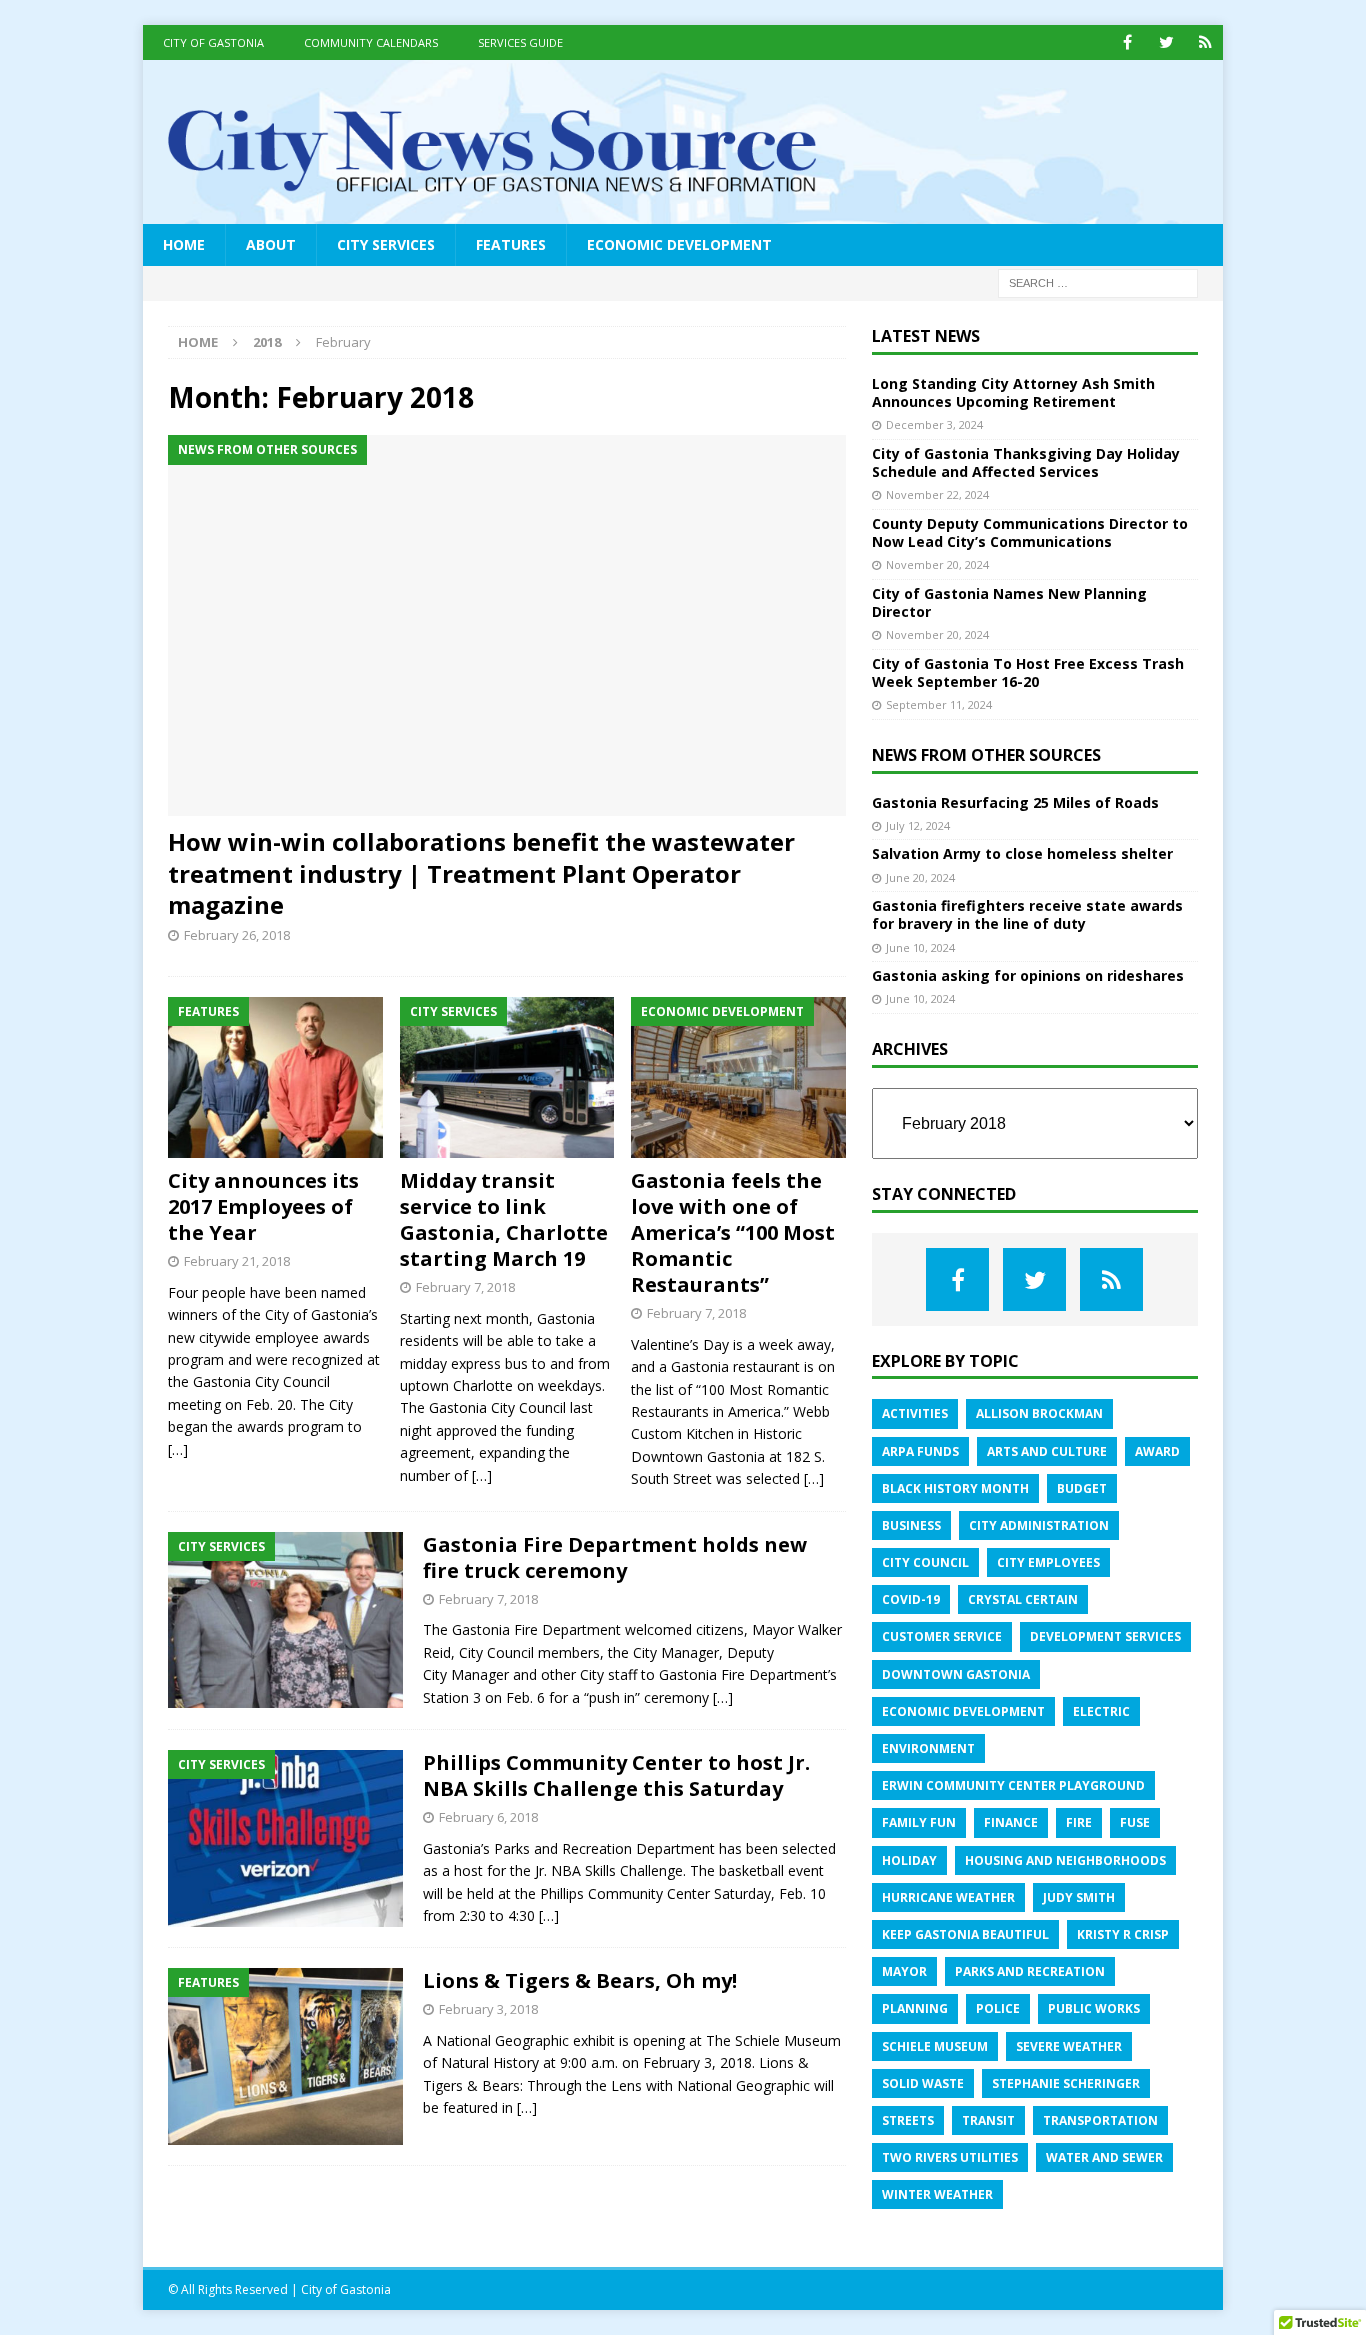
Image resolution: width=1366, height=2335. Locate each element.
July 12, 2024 (918, 825)
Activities (915, 1413)
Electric (1101, 1711)
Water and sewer (1104, 2157)
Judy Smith (1079, 1897)
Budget (1082, 1488)
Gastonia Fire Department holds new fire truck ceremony (615, 1557)
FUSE (1135, 1822)
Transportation (1100, 2120)
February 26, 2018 (237, 935)
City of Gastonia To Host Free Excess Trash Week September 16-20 (1028, 672)
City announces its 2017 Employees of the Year (263, 1206)
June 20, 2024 (920, 877)
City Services (386, 244)
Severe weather (1069, 2046)
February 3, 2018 (488, 2009)
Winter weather (937, 2194)
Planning (915, 2008)
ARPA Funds (920, 1451)
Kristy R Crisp (1123, 1934)
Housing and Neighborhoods (1065, 1860)
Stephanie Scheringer (1066, 2083)
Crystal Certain (1023, 1599)
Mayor (904, 1971)
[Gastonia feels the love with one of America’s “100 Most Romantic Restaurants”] (738, 1077)
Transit (988, 2120)
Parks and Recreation (1030, 1971)
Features (511, 244)
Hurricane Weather (948, 1897)
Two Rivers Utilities (950, 2157)
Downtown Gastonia (956, 1674)
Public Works (1094, 2008)
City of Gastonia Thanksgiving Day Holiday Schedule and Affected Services (1026, 462)
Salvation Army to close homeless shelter (1022, 853)
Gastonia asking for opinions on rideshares (1028, 975)
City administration (1039, 1525)
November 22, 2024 (937, 494)
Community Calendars (371, 42)
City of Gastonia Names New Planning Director (1009, 602)
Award (1157, 1451)
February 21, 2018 (237, 1261)
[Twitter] (1166, 42)
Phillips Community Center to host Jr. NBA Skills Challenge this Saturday (616, 1775)
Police (998, 2008)
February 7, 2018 (465, 1287)
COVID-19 (911, 1599)
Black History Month (955, 1488)
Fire (1079, 1822)
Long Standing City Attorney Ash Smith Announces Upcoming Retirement (1013, 392)
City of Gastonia (213, 42)
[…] (178, 1449)
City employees (1048, 1562)
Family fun (919, 1822)
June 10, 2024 (920, 947)
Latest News (926, 336)
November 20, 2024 (937, 564)
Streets (908, 2120)
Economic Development (679, 244)
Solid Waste (923, 2083)
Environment (928, 1748)
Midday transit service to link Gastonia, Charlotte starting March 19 (504, 1219)
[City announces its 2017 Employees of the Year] (275, 1077)
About (271, 244)
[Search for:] (1098, 281)
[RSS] (1205, 42)
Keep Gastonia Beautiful (965, 1934)
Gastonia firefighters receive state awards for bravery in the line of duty (1027, 914)
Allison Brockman (1039, 1413)
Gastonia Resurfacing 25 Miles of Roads (1015, 802)
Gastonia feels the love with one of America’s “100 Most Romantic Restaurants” (733, 1232)
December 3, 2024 (934, 424)
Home (184, 244)
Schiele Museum (935, 2046)
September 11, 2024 (939, 704)
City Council (925, 1562)
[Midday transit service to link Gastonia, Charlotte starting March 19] (507, 1077)
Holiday (909, 1860)
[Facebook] (1127, 42)
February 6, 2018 (488, 1817)
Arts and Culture (1047, 1451)
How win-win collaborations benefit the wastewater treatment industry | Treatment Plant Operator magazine (481, 872)
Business (911, 1525)
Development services (1105, 1636)
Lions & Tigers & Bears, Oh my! (580, 1980)
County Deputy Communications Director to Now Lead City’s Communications (1030, 532)
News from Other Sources (986, 755)
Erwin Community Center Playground (1013, 1785)
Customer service (942, 1636)
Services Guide (520, 42)
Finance (1011, 1822)
